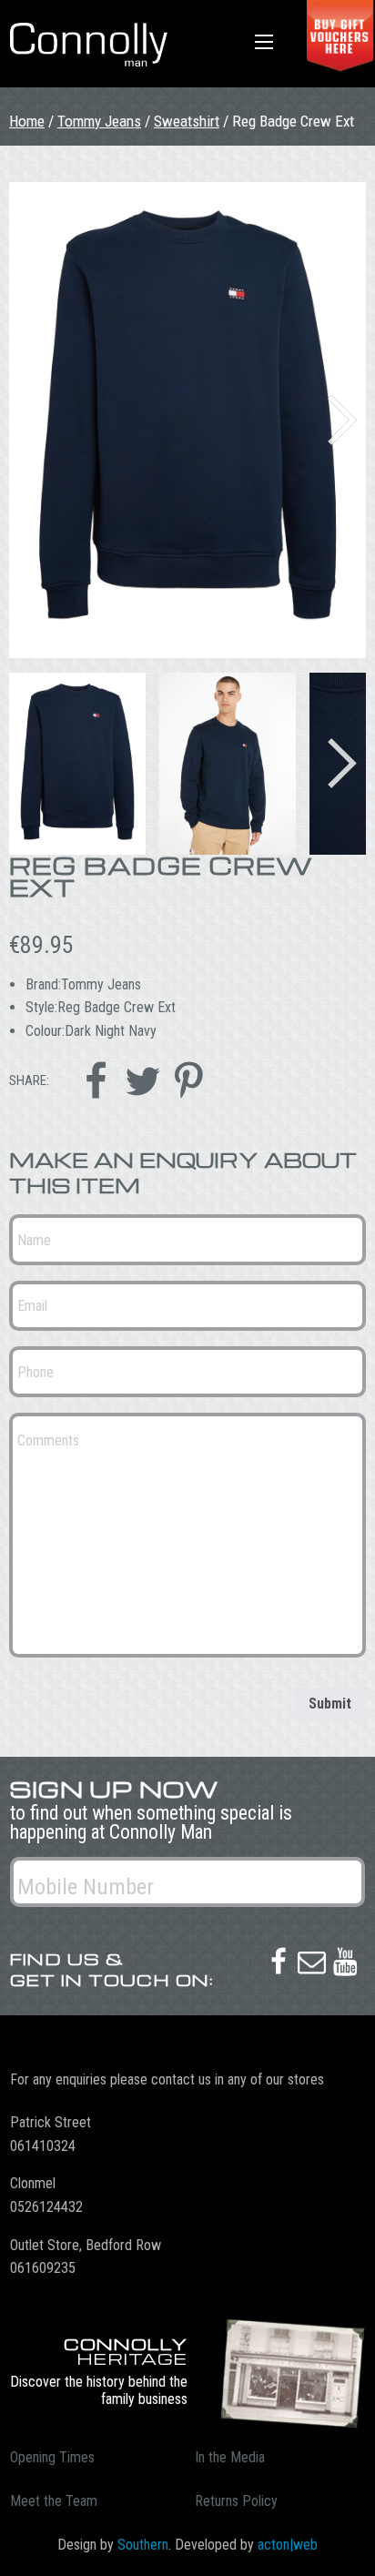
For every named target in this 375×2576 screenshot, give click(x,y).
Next (342, 420)
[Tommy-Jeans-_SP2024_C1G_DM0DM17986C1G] (187, 420)
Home (27, 121)
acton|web (288, 2545)
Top (355, 2551)
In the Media (230, 2457)
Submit (330, 1704)
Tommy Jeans (99, 121)
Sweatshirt (187, 121)
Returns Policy (236, 2501)
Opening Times (52, 2457)
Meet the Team (54, 2501)
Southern (143, 2545)
